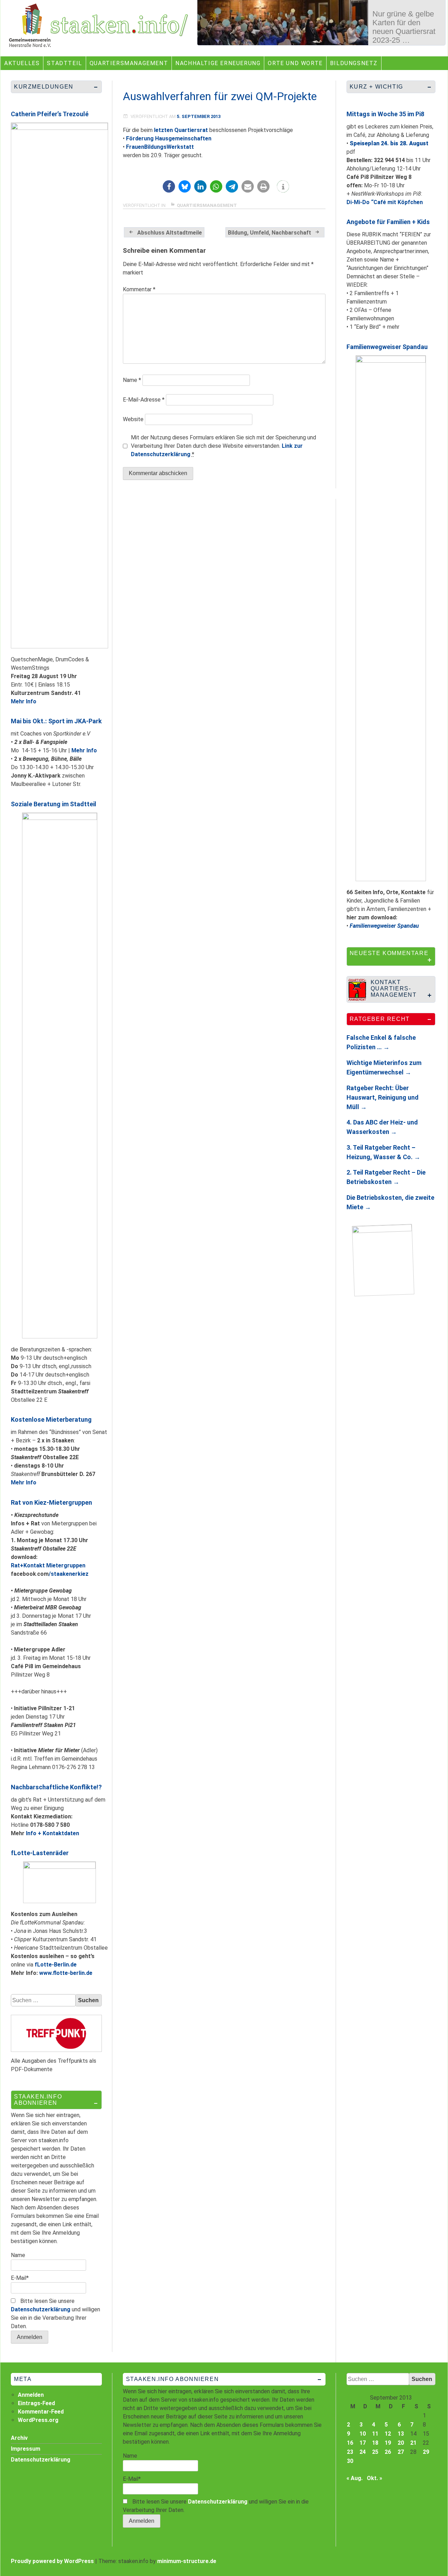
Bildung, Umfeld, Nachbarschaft (269, 233)
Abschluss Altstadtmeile (170, 233)
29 (426, 2452)
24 (363, 2452)
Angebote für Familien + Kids (388, 222)
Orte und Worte (295, 63)
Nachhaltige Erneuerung (218, 63)
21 (413, 2443)
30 (350, 2461)
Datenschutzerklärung (41, 2309)
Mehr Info (24, 701)
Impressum (26, 2449)
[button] (169, 186)
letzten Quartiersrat (181, 130)
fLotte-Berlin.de (56, 1965)
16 (350, 2443)
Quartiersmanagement (129, 63)
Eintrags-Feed (36, 2403)
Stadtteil (64, 63)
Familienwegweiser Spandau (387, 347)
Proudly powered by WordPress (52, 2561)
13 (401, 2434)
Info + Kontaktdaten (52, 1833)
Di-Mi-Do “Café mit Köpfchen (385, 202)
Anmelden (31, 2395)
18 (375, 2443)
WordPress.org (38, 2420)
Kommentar (139, 289)
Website (133, 419)
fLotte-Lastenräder (40, 1853)
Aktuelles (22, 63)
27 (401, 2452)
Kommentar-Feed (41, 2412)
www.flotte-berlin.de (66, 1973)
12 (388, 2434)
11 (375, 2434)
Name (132, 380)
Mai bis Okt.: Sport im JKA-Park (56, 721)
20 (401, 2443)
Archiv (19, 2438)
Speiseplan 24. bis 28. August (389, 143)
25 (375, 2452)
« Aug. (355, 2478)
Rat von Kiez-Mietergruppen (51, 1502)
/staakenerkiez (69, 1574)
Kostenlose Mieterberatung (51, 1419)
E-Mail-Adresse (144, 400)
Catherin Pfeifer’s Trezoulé (50, 114)
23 (350, 2452)
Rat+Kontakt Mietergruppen (48, 1565)
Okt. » (374, 2478)
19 (388, 2443)
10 (363, 2434)
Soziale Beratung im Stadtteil (54, 804)
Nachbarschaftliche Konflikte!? (56, 1787)
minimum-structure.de (187, 2561)
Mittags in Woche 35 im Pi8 (385, 114)
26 (388, 2452)
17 (363, 2443)
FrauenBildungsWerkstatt (160, 147)
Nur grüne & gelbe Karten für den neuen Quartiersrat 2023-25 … (404, 27)
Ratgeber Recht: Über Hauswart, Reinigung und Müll (383, 1097)
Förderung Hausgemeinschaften (169, 138)
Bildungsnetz (354, 63)
